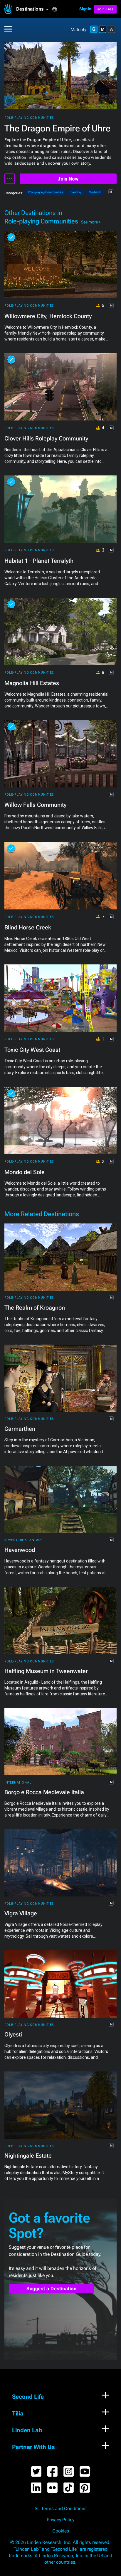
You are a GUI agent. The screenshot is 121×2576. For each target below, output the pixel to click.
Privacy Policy (60, 2520)
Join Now (68, 179)
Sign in (85, 9)
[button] (34, 9)
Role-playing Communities (29, 118)
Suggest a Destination (52, 2289)
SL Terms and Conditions (61, 2509)
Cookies (61, 2531)
